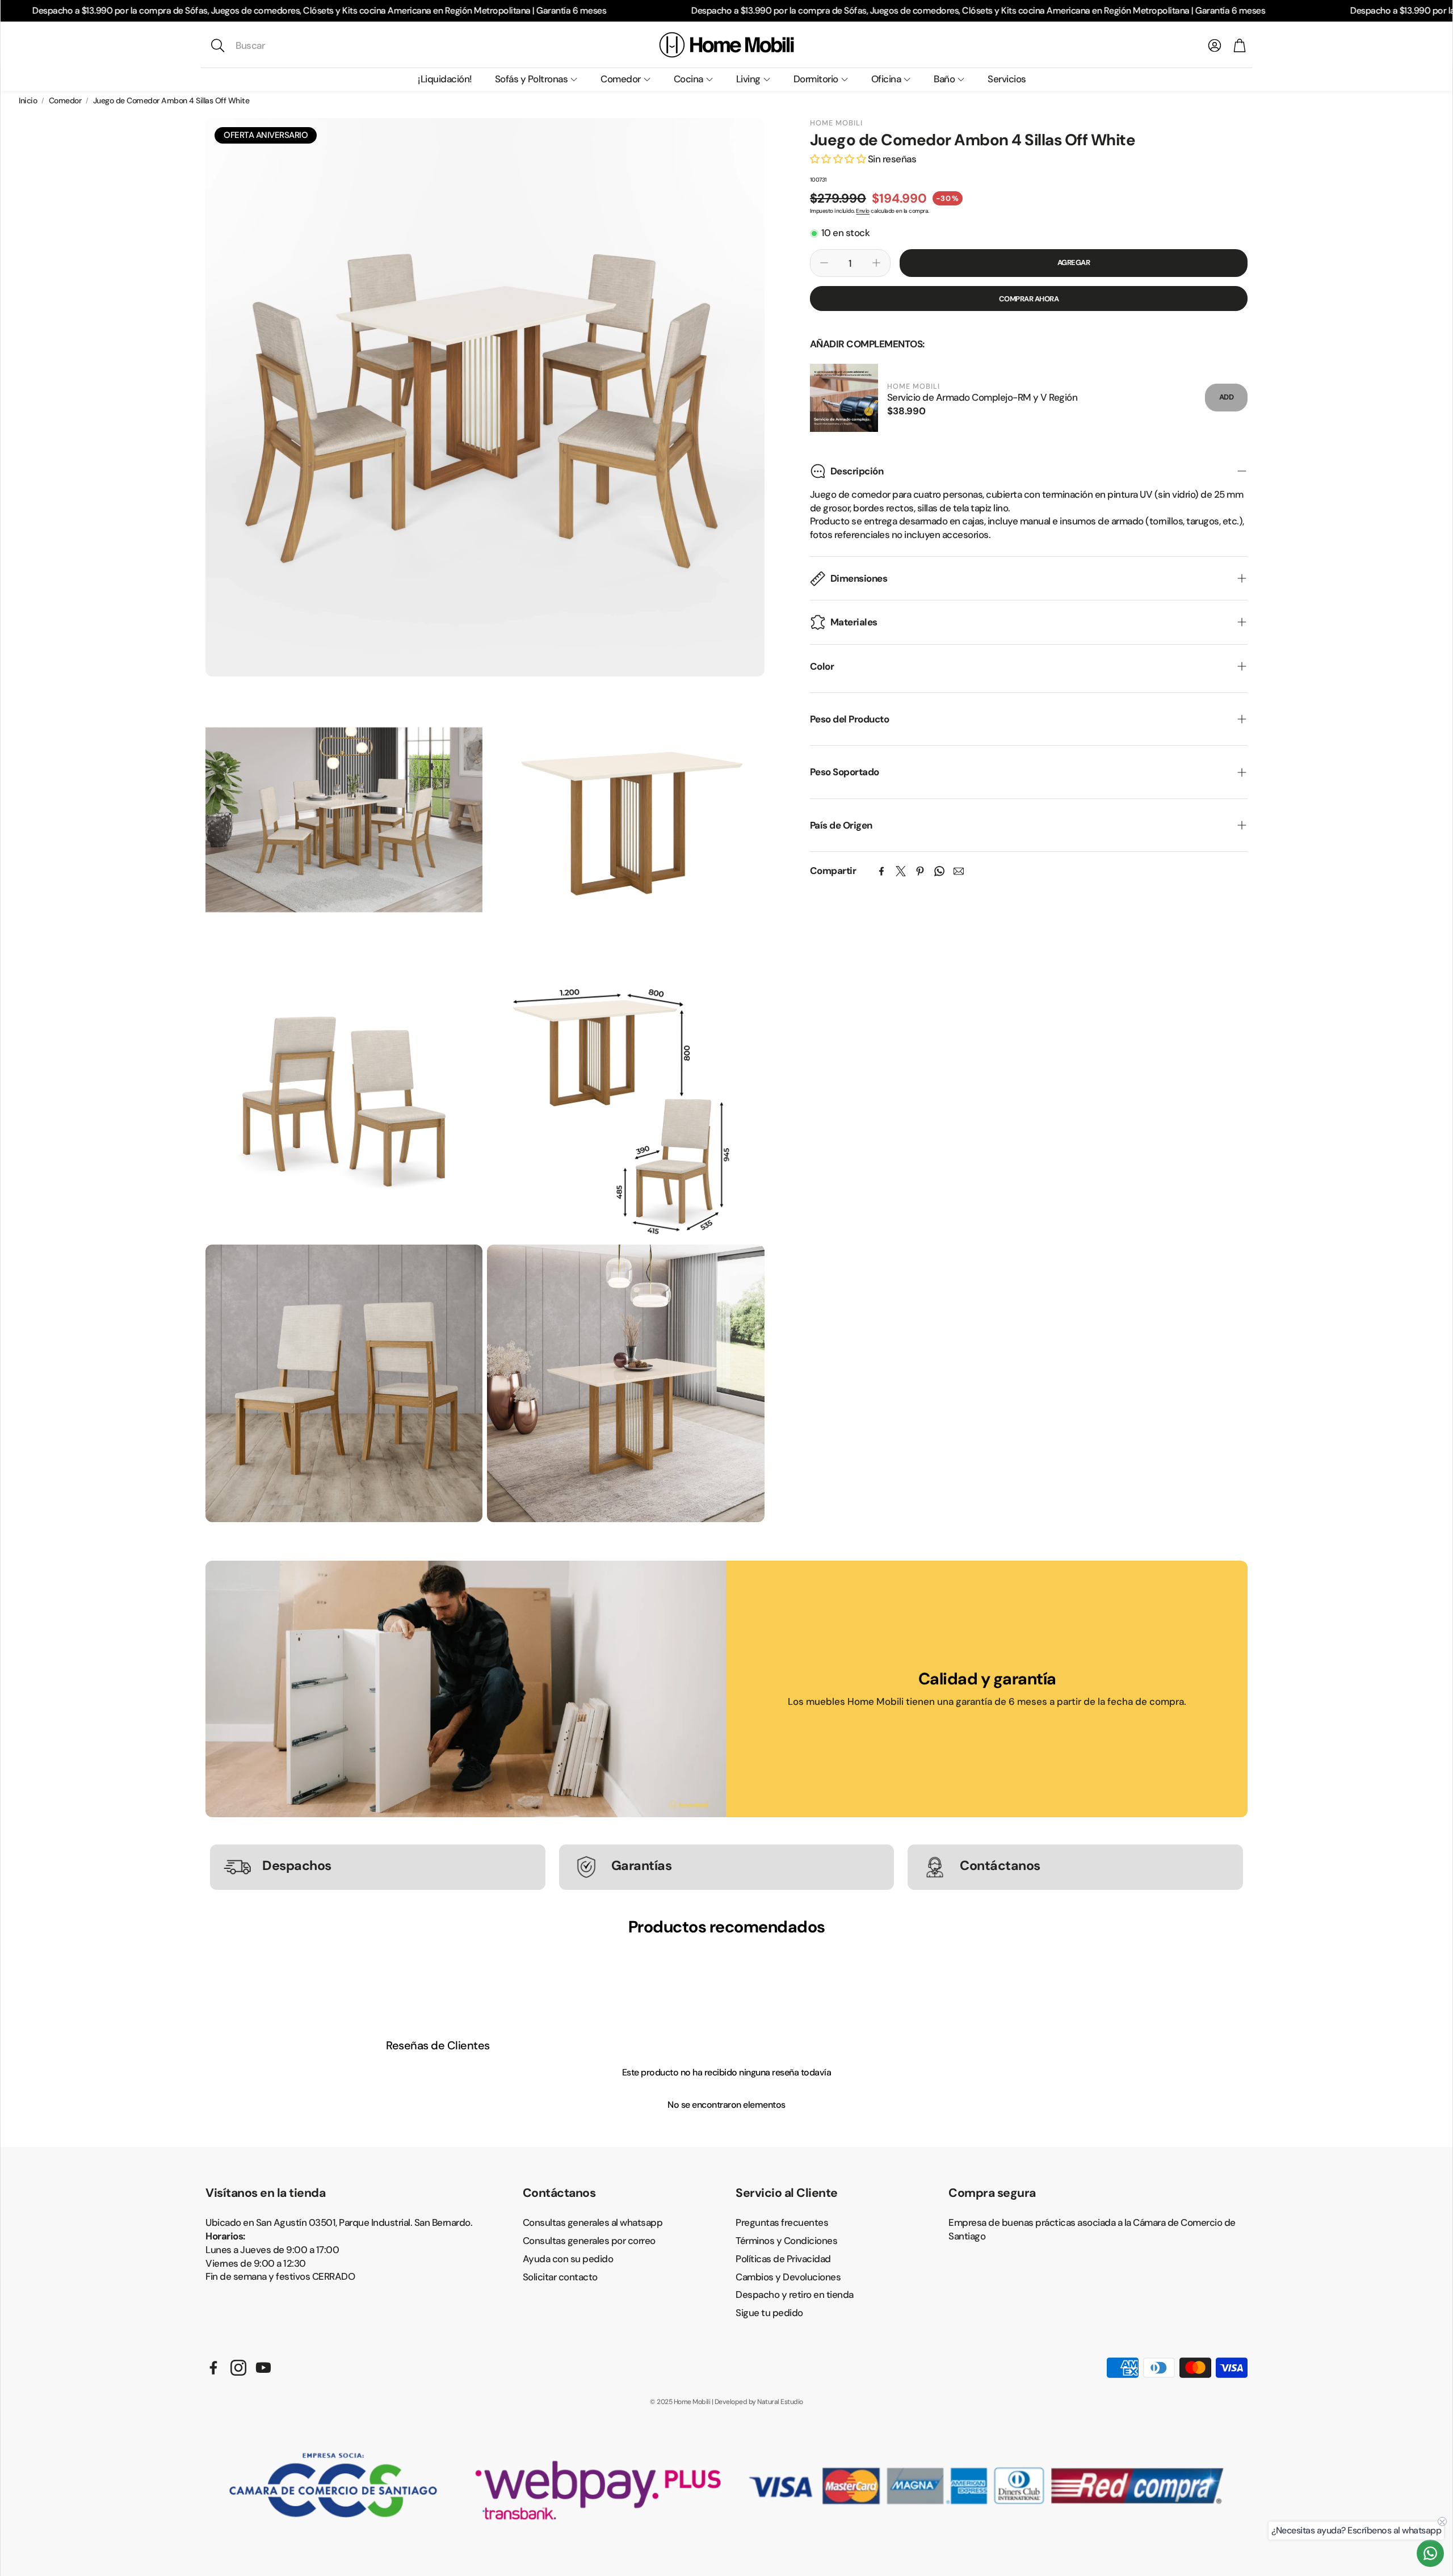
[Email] (959, 871)
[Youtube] (263, 2368)
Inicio (28, 100)
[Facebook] (881, 871)
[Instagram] (238, 2368)
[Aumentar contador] (876, 263)
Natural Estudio (780, 2402)
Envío (863, 210)
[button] (285, 45)
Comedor (65, 100)
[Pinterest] (920, 871)
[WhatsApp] (939, 871)
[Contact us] (1430, 2553)
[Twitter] (901, 871)
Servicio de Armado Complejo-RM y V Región (982, 397)
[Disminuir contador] (824, 263)
